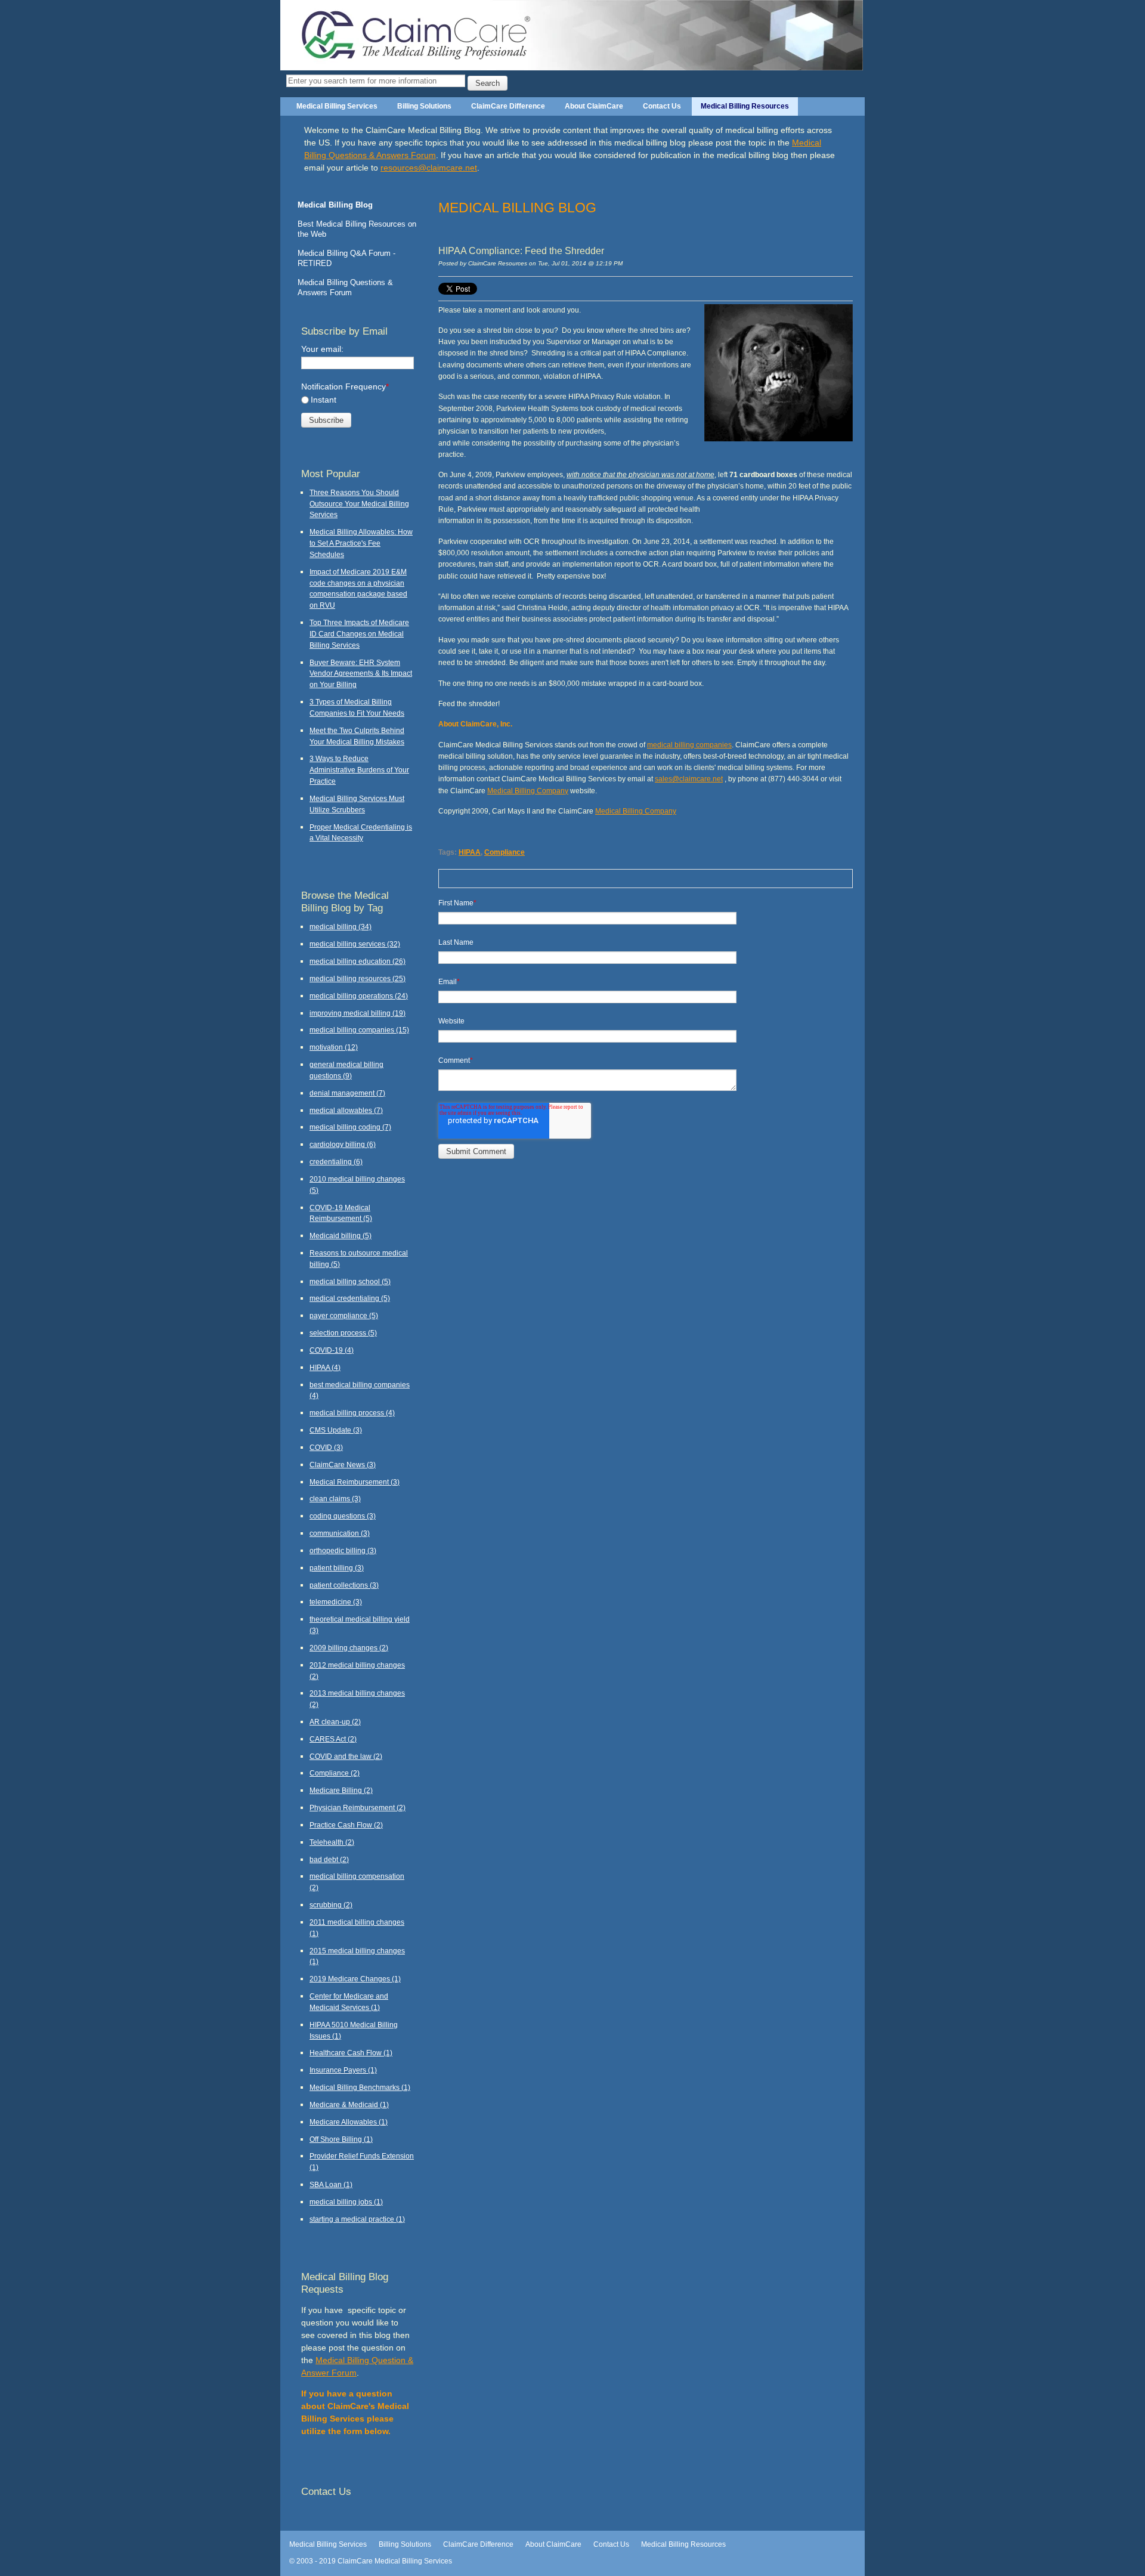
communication (340, 1533)
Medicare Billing (341, 1790)
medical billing (341, 927)
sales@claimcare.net (689, 779)
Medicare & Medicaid (349, 2105)
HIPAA (470, 852)
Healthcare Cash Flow (351, 2053)
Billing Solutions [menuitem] (424, 106)
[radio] (358, 400)
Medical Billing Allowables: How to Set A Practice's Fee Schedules (361, 543)
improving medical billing (358, 1013)
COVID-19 (332, 1350)
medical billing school (350, 1281)
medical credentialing (350, 1298)
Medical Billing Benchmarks (360, 2087)
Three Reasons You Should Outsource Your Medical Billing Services (359, 504)
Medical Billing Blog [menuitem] (335, 205)
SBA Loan (331, 2184)
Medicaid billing (341, 1236)
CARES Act (333, 1739)
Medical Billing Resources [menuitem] (745, 106)
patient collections (344, 1585)
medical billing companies (689, 745)
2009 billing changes (349, 1648)
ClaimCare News (343, 1465)
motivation (334, 1047)
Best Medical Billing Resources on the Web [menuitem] (357, 229)
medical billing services (355, 944)
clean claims (335, 1499)
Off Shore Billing (341, 2139)
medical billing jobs (346, 2202)
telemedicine (336, 1602)
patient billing (337, 1568)
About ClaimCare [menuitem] (594, 106)
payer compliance (344, 1315)
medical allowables (346, 1110)
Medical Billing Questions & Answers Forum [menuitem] (345, 287)
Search (488, 83)
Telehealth (332, 1842)
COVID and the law (346, 1756)
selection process (343, 1333)
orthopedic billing (343, 1550)
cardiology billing (343, 1144)
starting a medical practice (357, 2219)
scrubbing (331, 1905)
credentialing (336, 1162)
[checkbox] (358, 400)
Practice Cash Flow (346, 1825)
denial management (347, 1093)
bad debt (329, 1859)
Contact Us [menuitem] (662, 106)
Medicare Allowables (349, 2122)
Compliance (505, 852)
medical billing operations (359, 996)
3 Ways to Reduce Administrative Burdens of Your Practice (359, 770)
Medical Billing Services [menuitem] (337, 106)
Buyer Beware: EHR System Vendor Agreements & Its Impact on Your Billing (361, 674)
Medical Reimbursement (355, 1482)
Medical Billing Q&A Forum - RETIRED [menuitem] (346, 258)
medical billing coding (350, 1127)
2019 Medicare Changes (355, 1979)
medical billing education (358, 961)
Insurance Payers (343, 2070)
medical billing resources (358, 978)
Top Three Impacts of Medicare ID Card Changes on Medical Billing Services (359, 634)
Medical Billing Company (528, 791)
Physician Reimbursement (358, 1807)
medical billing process (352, 1413)
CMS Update (336, 1430)
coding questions (343, 1516)
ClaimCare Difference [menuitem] (508, 106)
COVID (326, 1447)
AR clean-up (335, 1722)
